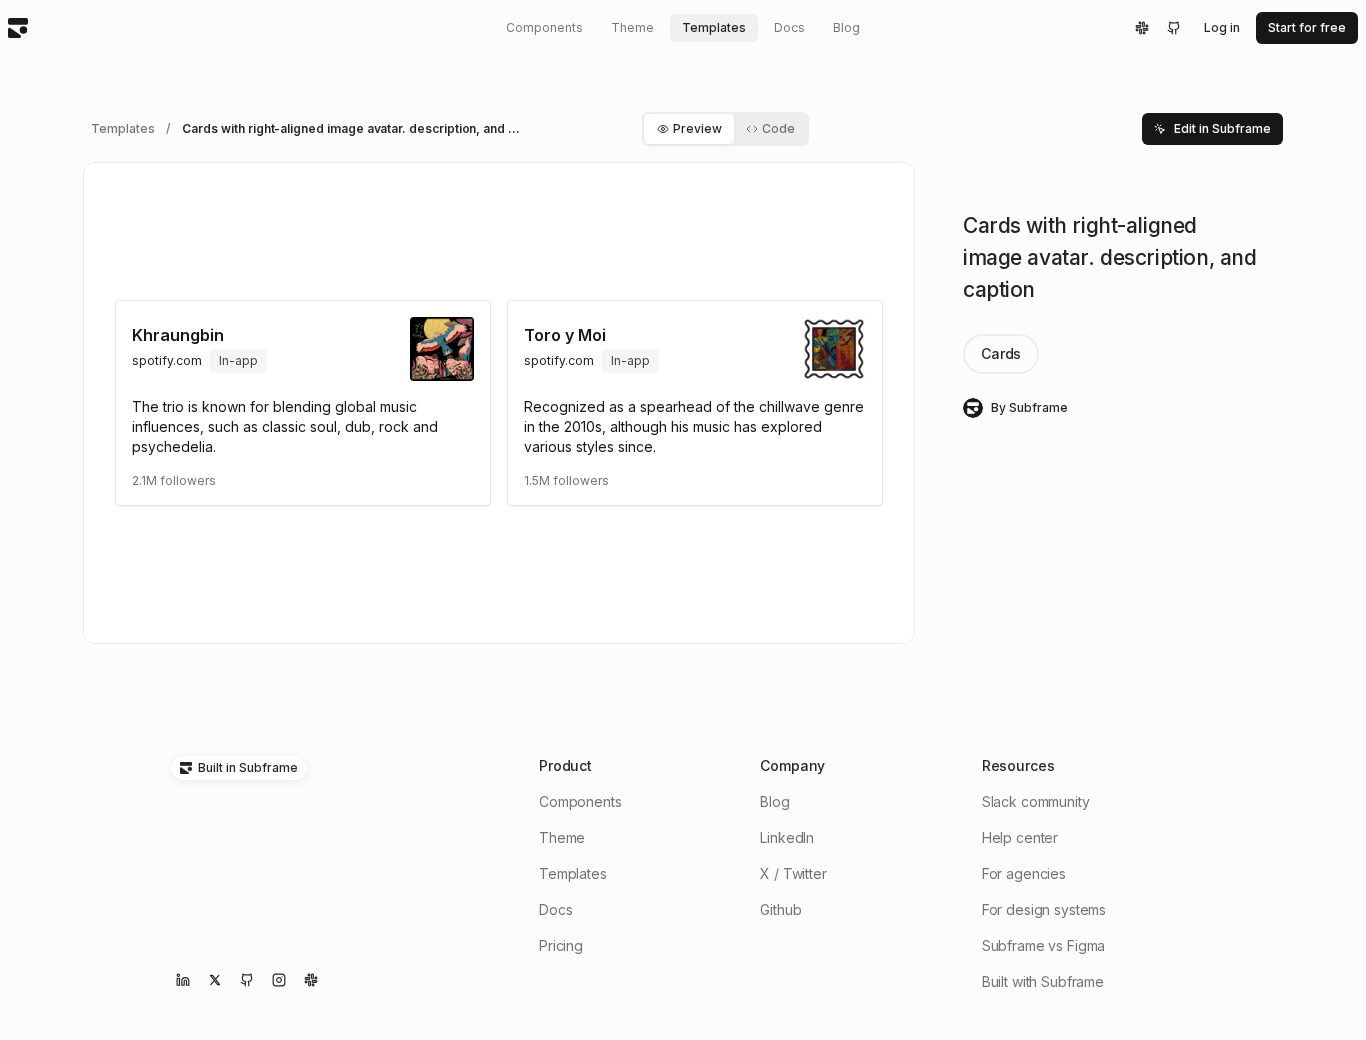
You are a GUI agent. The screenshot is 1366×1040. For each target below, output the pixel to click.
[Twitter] (215, 980)
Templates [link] (122, 128)
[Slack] (1142, 28)
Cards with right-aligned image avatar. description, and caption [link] (358, 128)
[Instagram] (279, 980)
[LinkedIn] (183, 980)
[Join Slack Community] (311, 980)
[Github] (1174, 28)
